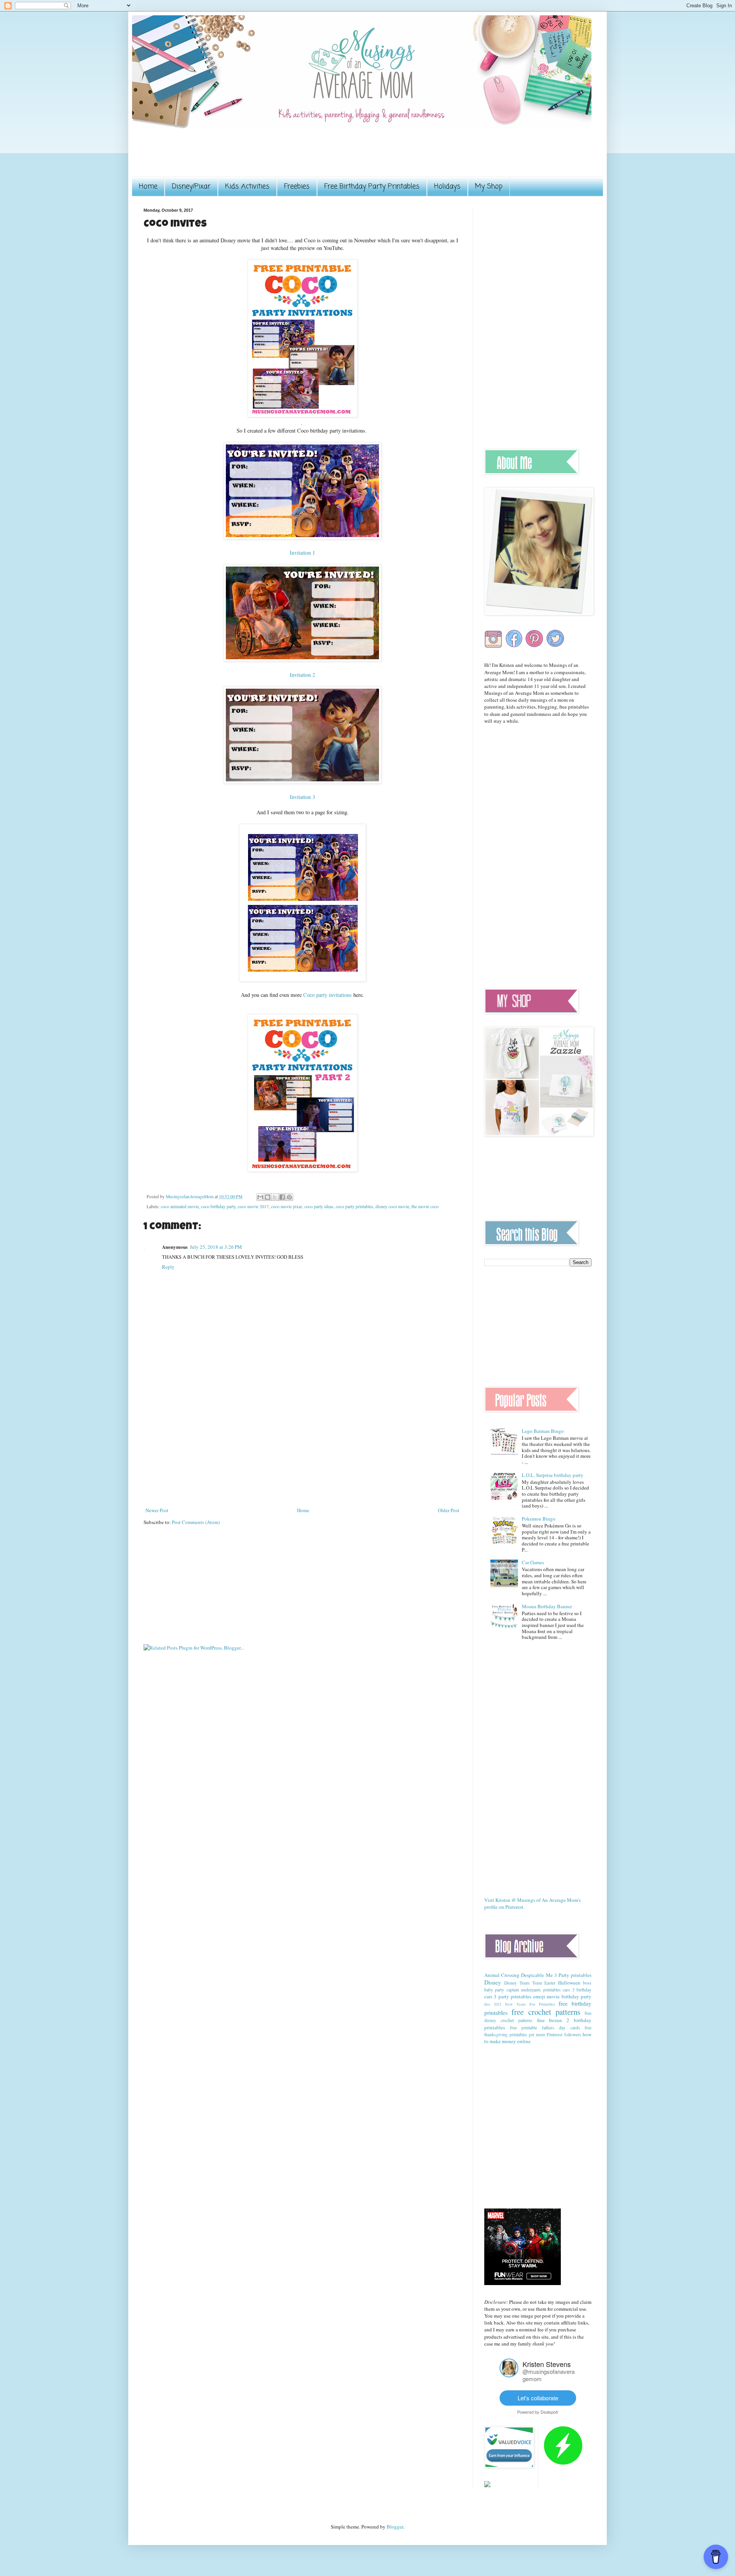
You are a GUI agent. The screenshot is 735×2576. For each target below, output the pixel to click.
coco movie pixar (287, 1206)
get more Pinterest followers (555, 2035)
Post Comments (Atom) (196, 1522)
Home (148, 186)
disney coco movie (392, 1206)
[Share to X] (275, 1197)
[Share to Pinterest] (289, 1197)
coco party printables (354, 1206)
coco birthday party (218, 1206)
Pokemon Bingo (539, 1519)
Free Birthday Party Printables (372, 186)
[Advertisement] (283, 158)
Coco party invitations (327, 995)
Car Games (533, 1562)
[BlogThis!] (268, 1197)
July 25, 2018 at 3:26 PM (216, 1247)
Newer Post (157, 1510)
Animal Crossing (502, 1975)
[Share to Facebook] (282, 1197)
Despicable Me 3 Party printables (556, 1975)
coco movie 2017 (253, 1206)
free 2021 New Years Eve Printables (520, 2004)
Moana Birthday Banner (547, 1606)
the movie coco (425, 1206)
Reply (168, 1267)
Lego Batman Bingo (543, 1431)
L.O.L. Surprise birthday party (553, 1475)
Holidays (447, 186)
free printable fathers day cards (545, 2028)
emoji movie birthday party (562, 1996)
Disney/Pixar (191, 186)
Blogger (395, 2527)
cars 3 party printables (508, 1996)
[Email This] (260, 1197)
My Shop (489, 186)
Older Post (449, 1510)
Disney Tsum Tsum (523, 1983)
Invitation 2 (302, 675)
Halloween (569, 1983)
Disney (493, 1982)
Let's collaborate (538, 2398)
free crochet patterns (546, 2012)
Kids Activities (247, 186)
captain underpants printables (534, 1990)
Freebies (297, 186)
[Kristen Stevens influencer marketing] (509, 2375)
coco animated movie (180, 1206)
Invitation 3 (302, 797)
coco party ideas (319, 1206)
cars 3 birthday (577, 1990)
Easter (550, 1983)
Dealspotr (550, 2412)
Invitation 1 (302, 553)
